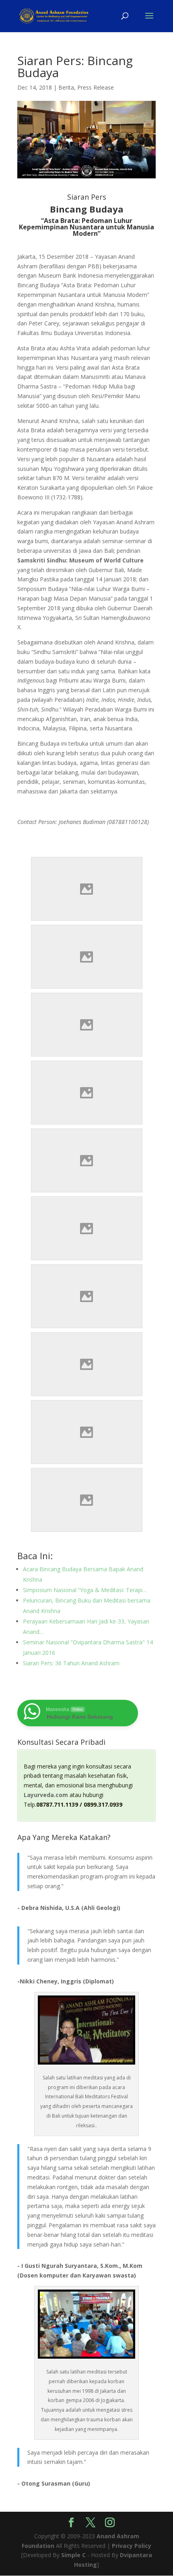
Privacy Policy (132, 2546)
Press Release (96, 87)
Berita (66, 87)
